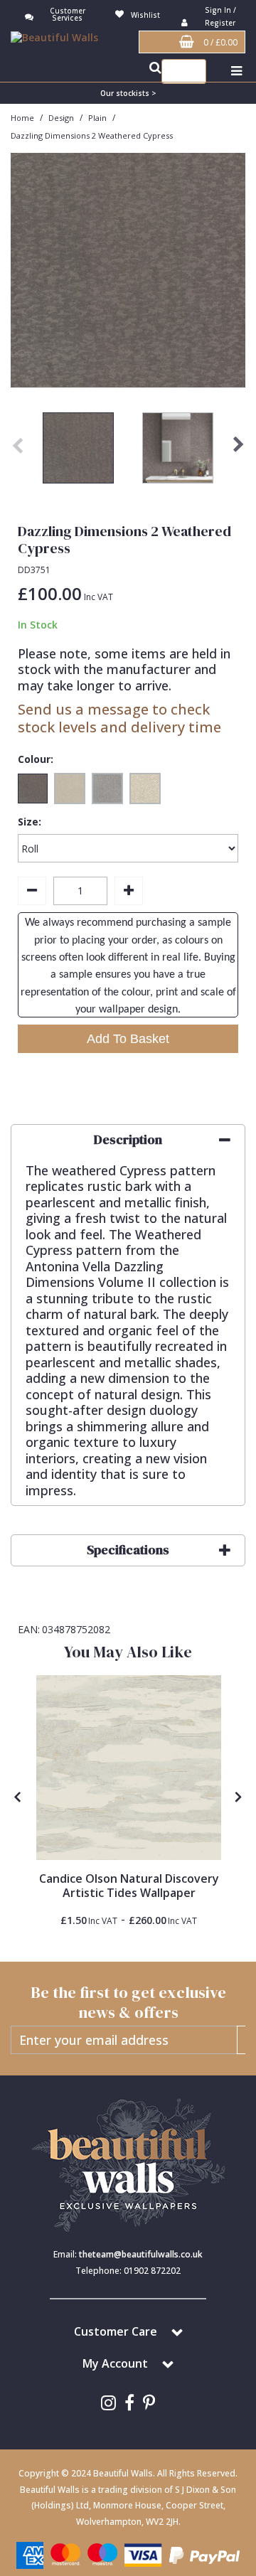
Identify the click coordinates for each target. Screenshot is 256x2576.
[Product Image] (129, 1768)
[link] (108, 2403)
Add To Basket (128, 1039)
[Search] (192, 71)
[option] (78, 451)
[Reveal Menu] (236, 71)
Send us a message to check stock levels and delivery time (119, 718)
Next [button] (238, 451)
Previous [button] (18, 451)
